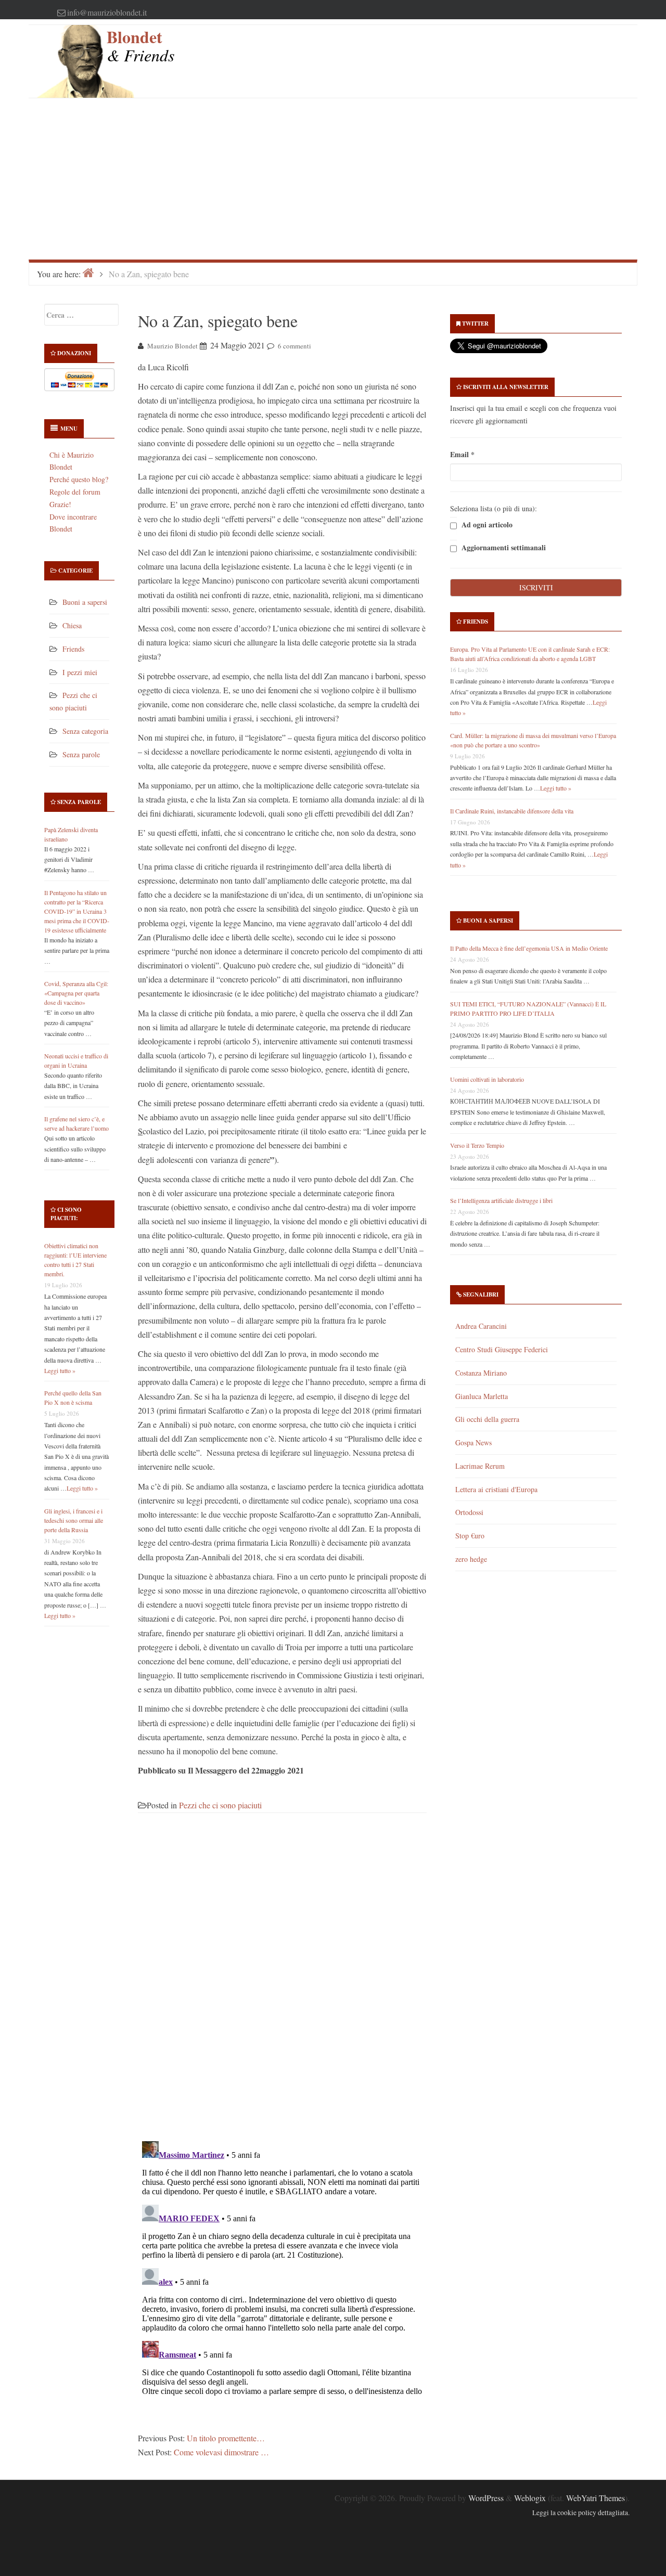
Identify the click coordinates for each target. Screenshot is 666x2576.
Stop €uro (470, 1536)
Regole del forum (75, 492)
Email (462, 454)
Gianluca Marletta (482, 1396)
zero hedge (471, 1559)
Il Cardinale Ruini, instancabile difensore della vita (512, 811)
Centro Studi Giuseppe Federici (502, 1349)
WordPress (486, 2498)
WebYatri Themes (595, 2498)
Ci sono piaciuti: (66, 1214)
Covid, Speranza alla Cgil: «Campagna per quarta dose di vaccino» (76, 993)
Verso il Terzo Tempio (477, 1145)
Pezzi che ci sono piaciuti (220, 1805)
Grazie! (60, 504)
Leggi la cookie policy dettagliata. (581, 2513)
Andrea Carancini (481, 1326)
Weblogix (530, 2498)
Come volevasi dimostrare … (221, 2452)
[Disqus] (282, 1983)
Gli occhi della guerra (487, 1419)
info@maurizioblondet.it (107, 12)
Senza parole (81, 754)
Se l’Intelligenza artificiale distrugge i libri (501, 1200)
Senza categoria (85, 731)
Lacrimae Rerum (480, 1466)
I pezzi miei (80, 672)
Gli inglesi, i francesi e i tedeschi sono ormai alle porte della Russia (74, 1520)
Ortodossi (469, 1512)
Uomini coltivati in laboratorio (487, 1079)
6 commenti (294, 346)
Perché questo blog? (79, 479)
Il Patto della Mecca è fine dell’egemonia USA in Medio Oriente (529, 948)
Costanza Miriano (481, 1373)
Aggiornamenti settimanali (503, 548)
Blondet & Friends (140, 46)
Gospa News (473, 1442)
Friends (73, 649)
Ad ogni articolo (486, 525)
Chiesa (72, 625)
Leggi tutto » (60, 1370)
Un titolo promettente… (226, 2438)
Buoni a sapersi (85, 602)
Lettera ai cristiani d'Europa (496, 1489)
